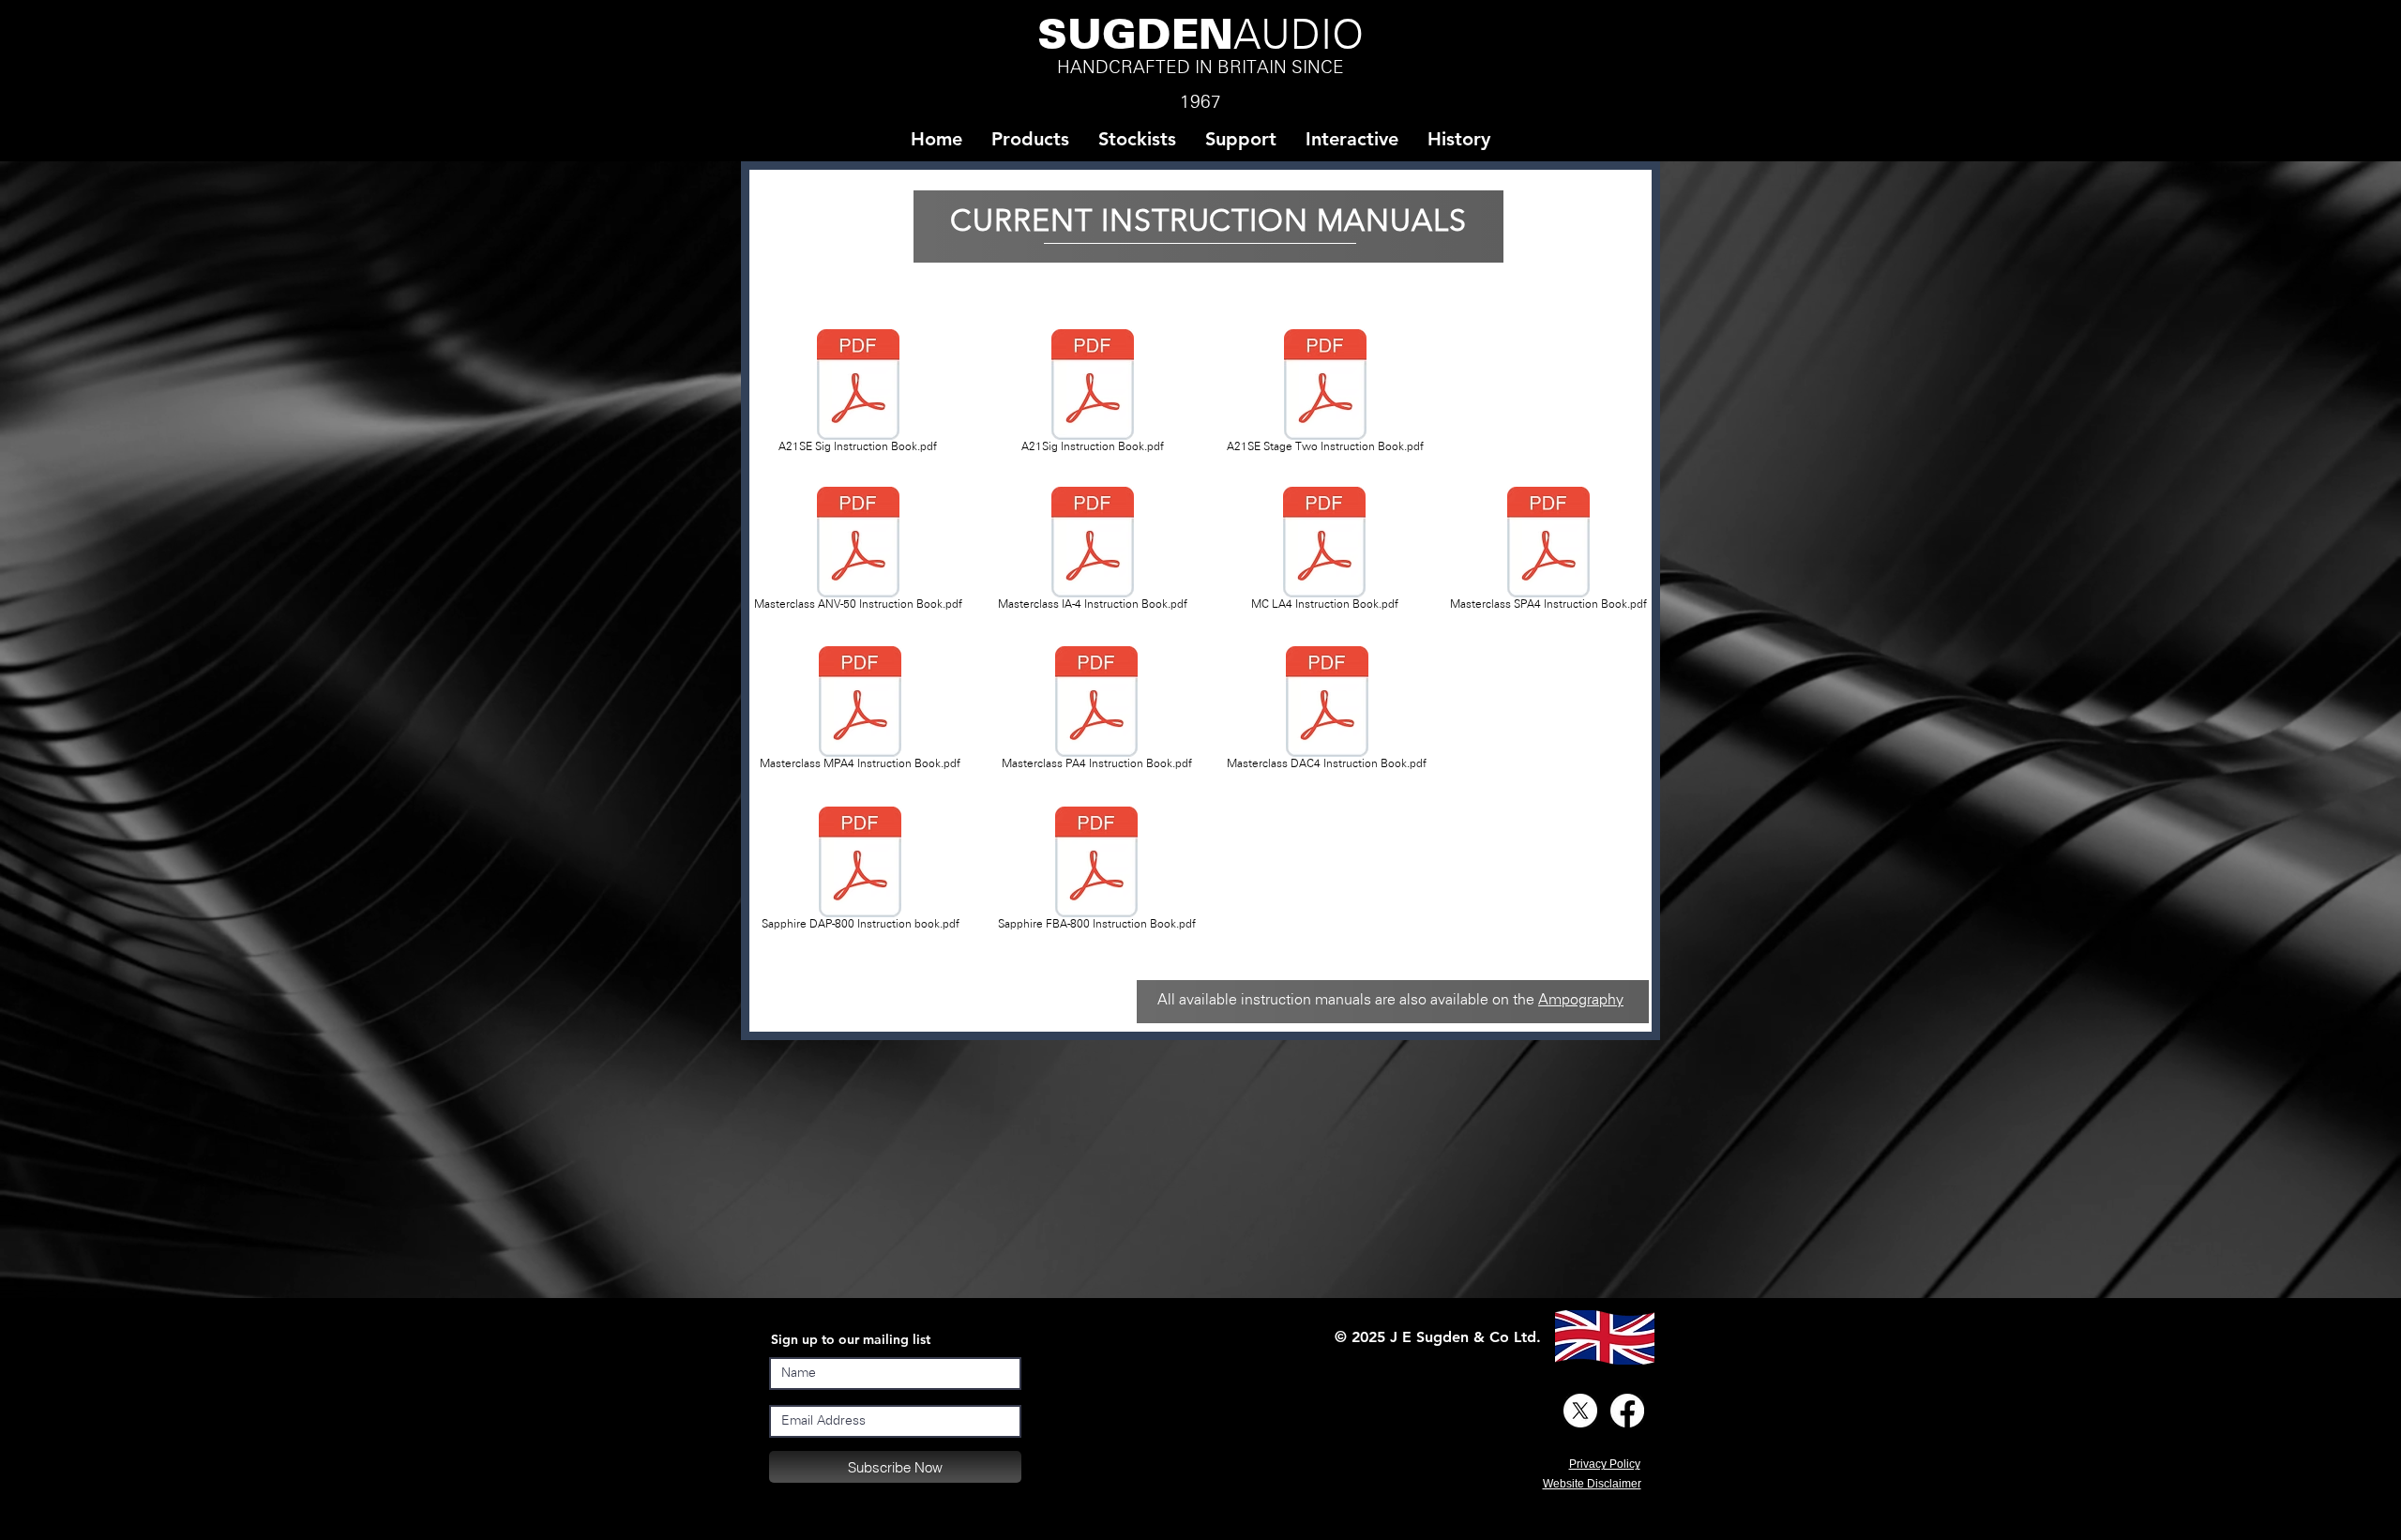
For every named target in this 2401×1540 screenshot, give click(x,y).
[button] (1137, 139)
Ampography (1581, 1000)
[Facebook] (1627, 1411)
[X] (1580, 1411)
